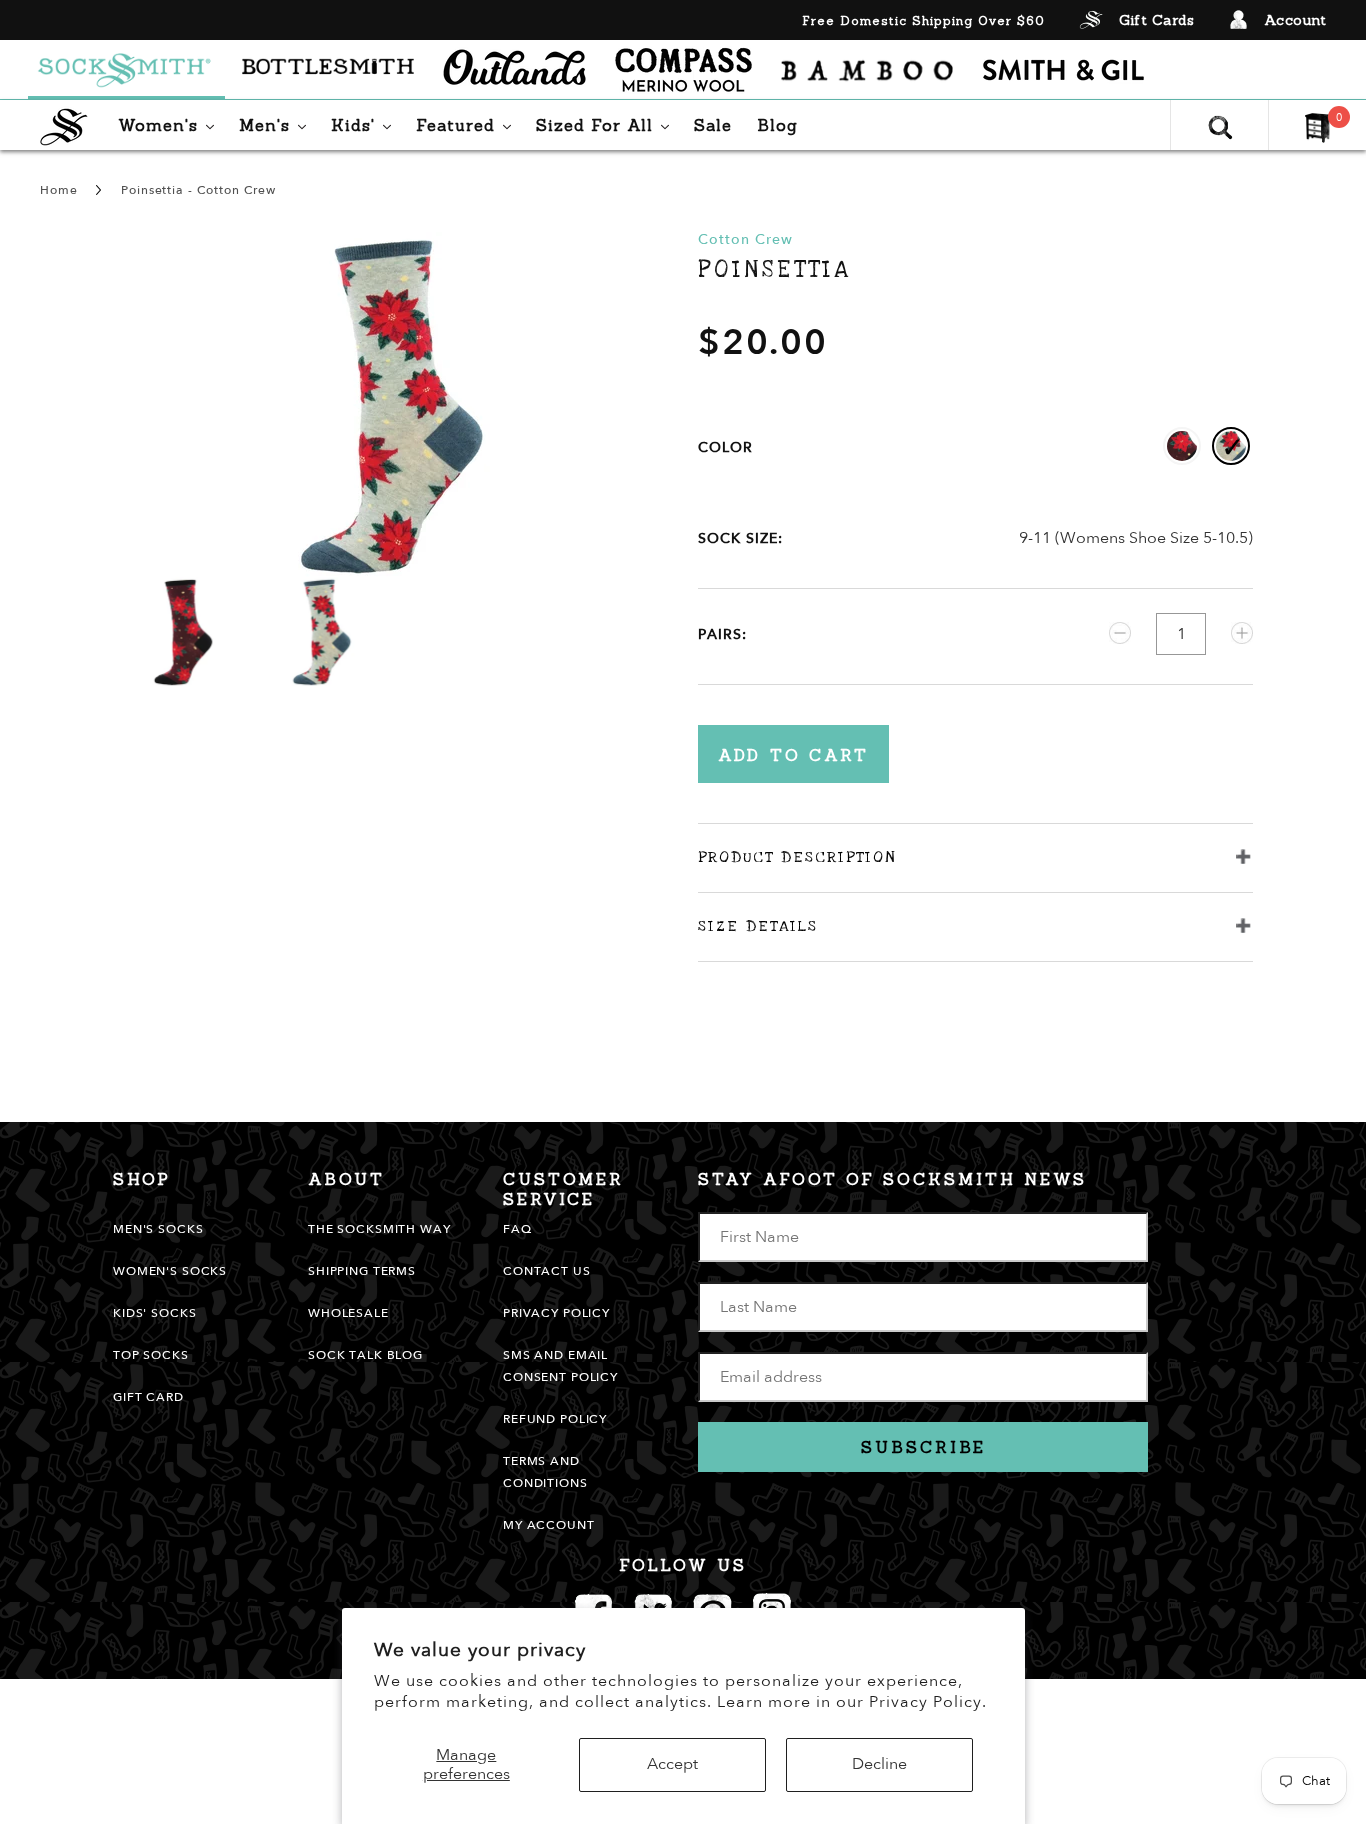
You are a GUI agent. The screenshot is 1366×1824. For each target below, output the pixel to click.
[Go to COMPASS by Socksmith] (683, 70)
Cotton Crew (745, 239)
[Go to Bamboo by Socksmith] (867, 70)
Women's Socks (170, 1271)
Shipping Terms (362, 1271)
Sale (713, 125)
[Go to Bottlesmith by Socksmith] (328, 70)
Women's (171, 124)
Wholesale (348, 1313)
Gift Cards (1156, 20)
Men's (277, 124)
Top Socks (151, 1355)
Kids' (366, 124)
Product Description (797, 857)
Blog (777, 125)
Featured (468, 124)
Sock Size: (740, 538)
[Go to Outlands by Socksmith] (514, 70)
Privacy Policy (556, 1313)
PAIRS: (722, 634)
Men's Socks (158, 1229)
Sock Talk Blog (365, 1355)
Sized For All (607, 124)
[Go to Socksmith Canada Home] (126, 70)
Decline (879, 1764)
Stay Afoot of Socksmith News (892, 1179)
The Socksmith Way (379, 1229)
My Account (549, 1525)
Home (58, 190)
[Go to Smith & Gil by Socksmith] (1063, 70)
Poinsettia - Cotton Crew (198, 190)
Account (1295, 20)
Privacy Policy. (928, 1702)
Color (725, 447)
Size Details (758, 926)
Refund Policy (555, 1419)
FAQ (517, 1229)
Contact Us (547, 1271)
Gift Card (148, 1397)
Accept (672, 1764)
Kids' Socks (154, 1313)
